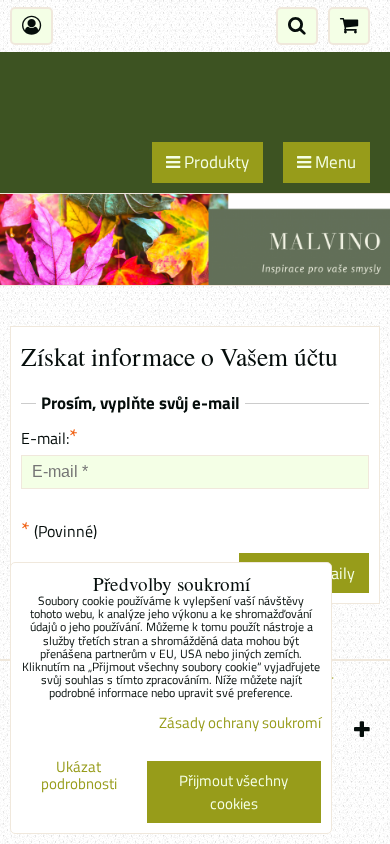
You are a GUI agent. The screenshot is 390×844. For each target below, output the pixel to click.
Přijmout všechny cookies (233, 792)
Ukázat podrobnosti (79, 775)
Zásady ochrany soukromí (240, 722)
